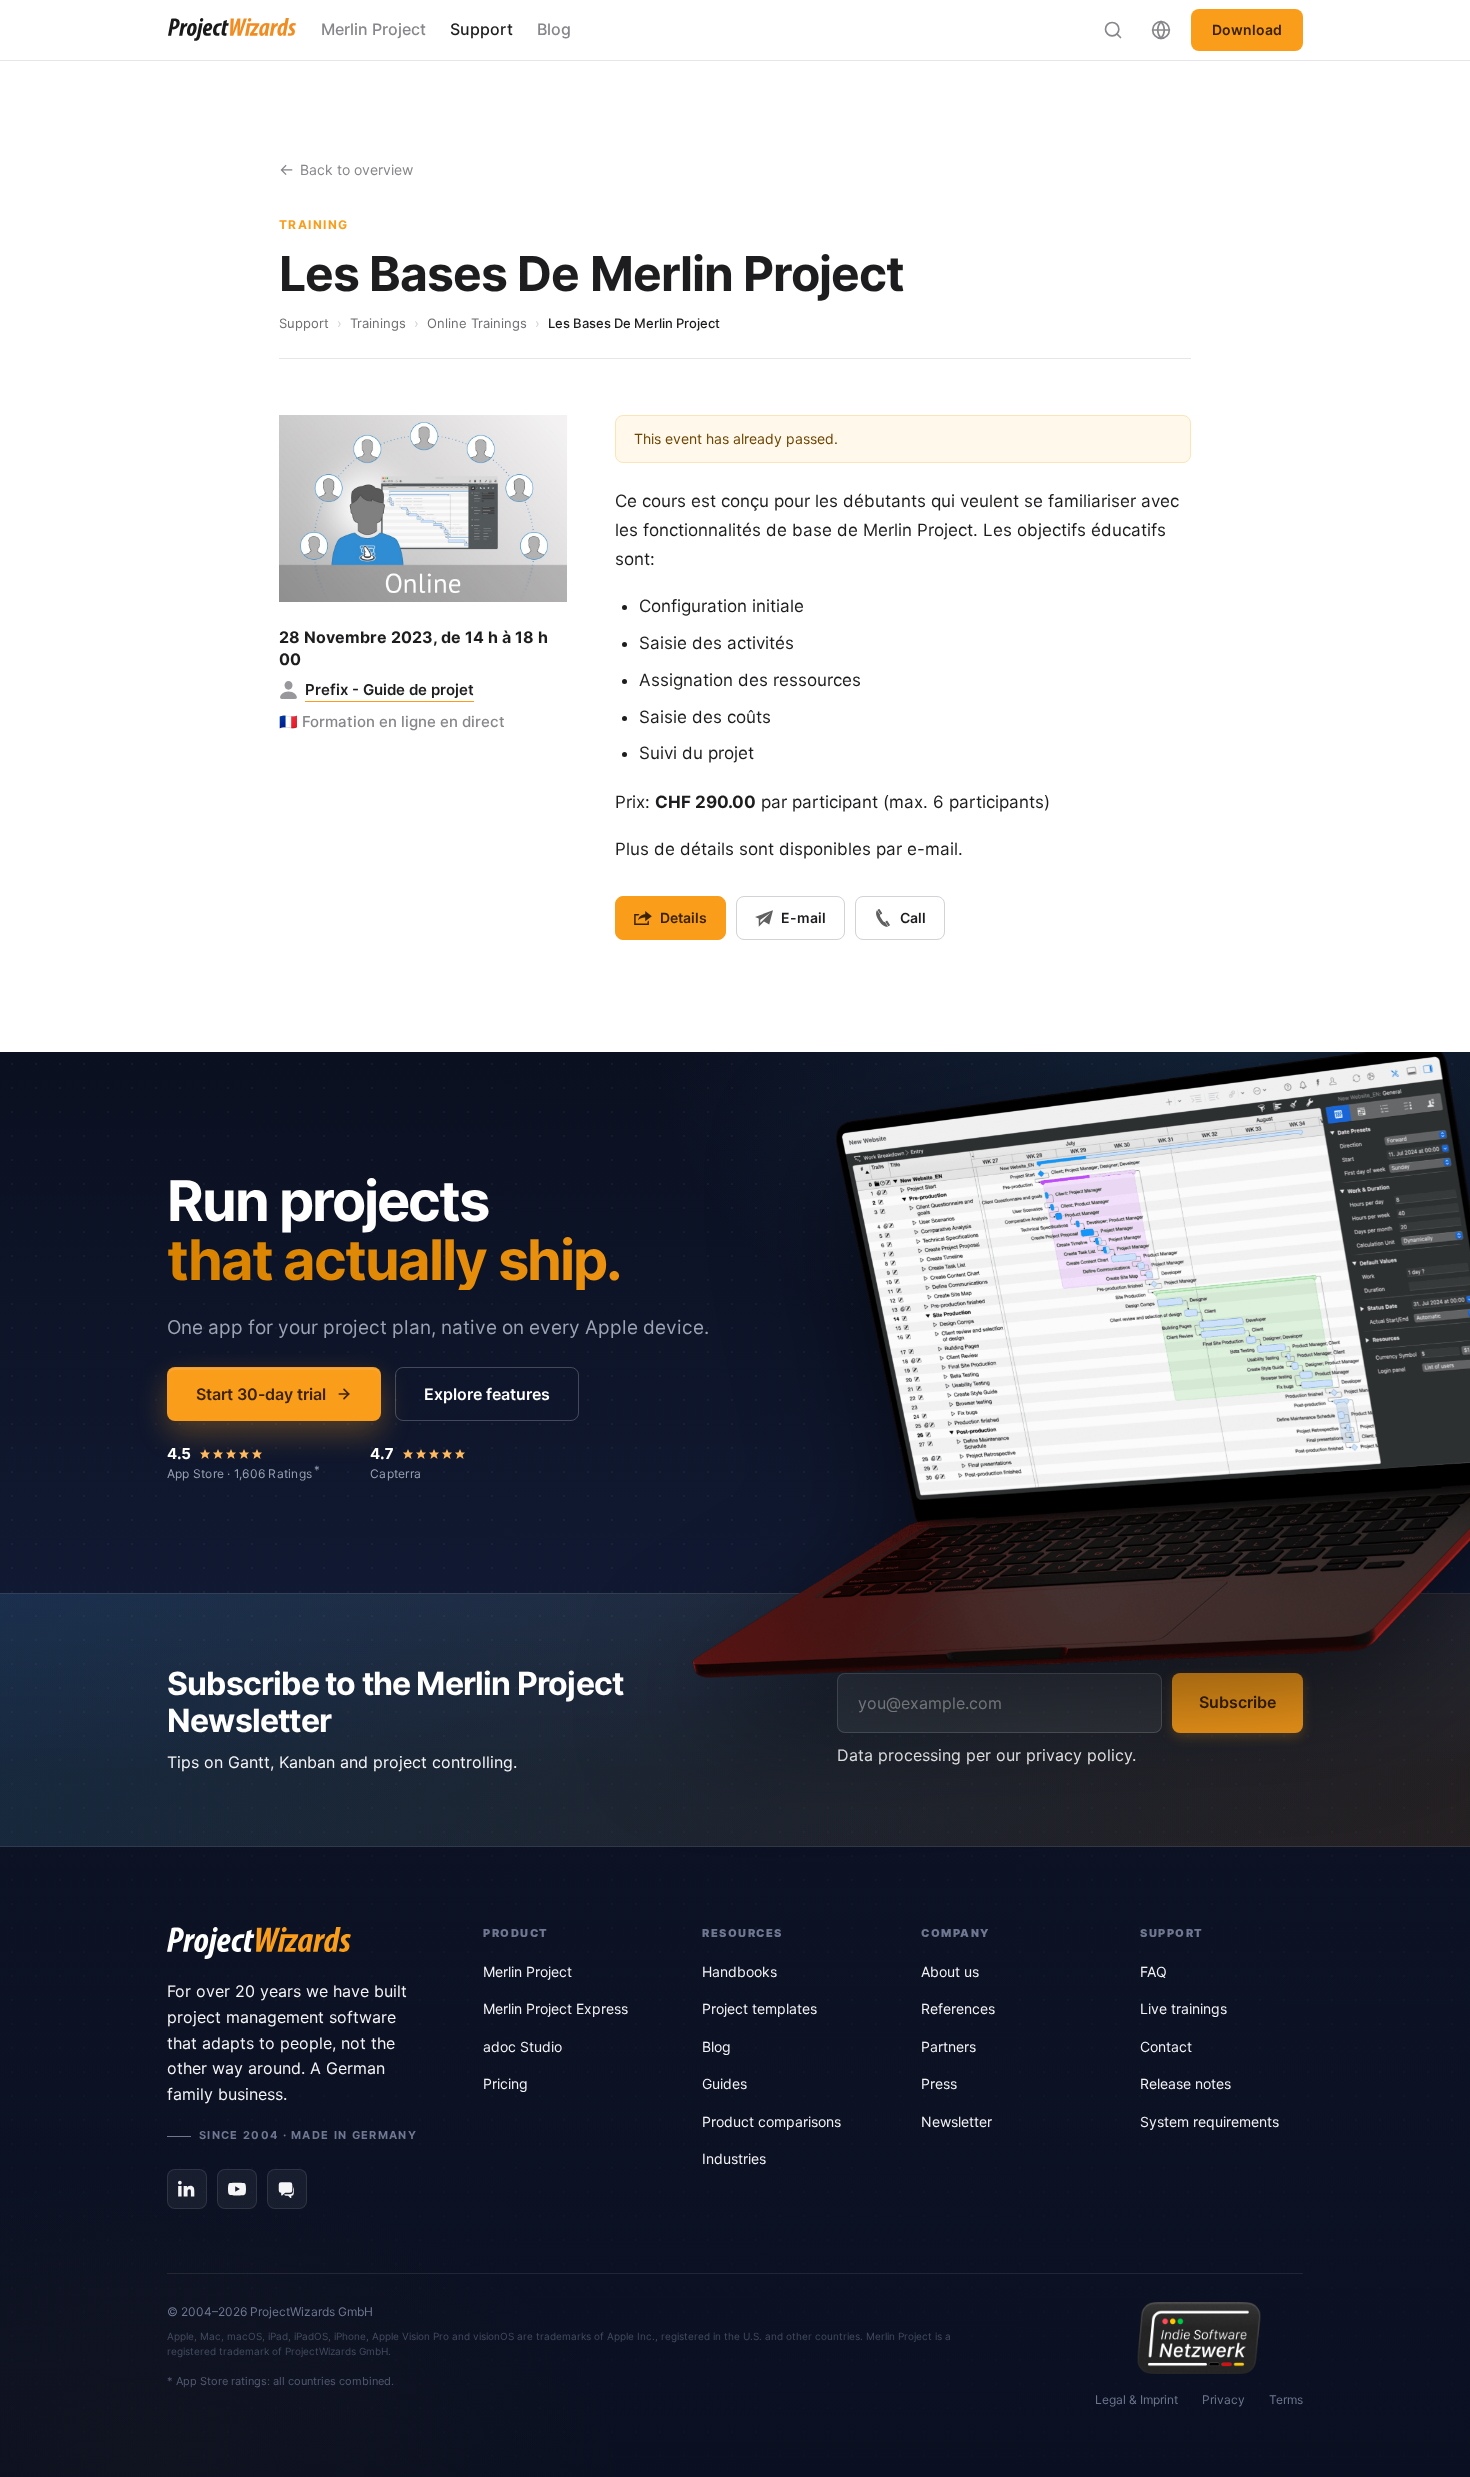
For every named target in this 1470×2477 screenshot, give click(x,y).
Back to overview (356, 169)
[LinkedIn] (187, 2189)
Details (683, 917)
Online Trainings (477, 323)
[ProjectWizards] (297, 1943)
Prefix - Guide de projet (389, 689)
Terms (1286, 2399)
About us (950, 1971)
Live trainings (1183, 2008)
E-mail (803, 917)
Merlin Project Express (555, 2008)
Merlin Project (373, 29)
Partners (948, 2046)
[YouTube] (237, 2189)
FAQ (1153, 1971)
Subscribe (1237, 1702)
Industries (734, 2158)
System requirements (1209, 2121)
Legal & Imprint (1136, 2399)
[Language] (1161, 30)
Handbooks (739, 1971)
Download (1247, 29)
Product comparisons (771, 2121)
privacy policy (1079, 1755)
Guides (724, 2083)
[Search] (1113, 30)
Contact (1166, 2046)
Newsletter (956, 2121)
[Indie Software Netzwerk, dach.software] (1198, 2338)
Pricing (505, 2083)
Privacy (1223, 2399)
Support (481, 29)
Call (913, 917)
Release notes (1185, 2083)
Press (939, 2083)
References (958, 2008)
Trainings (378, 323)
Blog (554, 29)
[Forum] (287, 2189)
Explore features (487, 1394)
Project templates (759, 2008)
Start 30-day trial (261, 1394)
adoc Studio (522, 2046)
